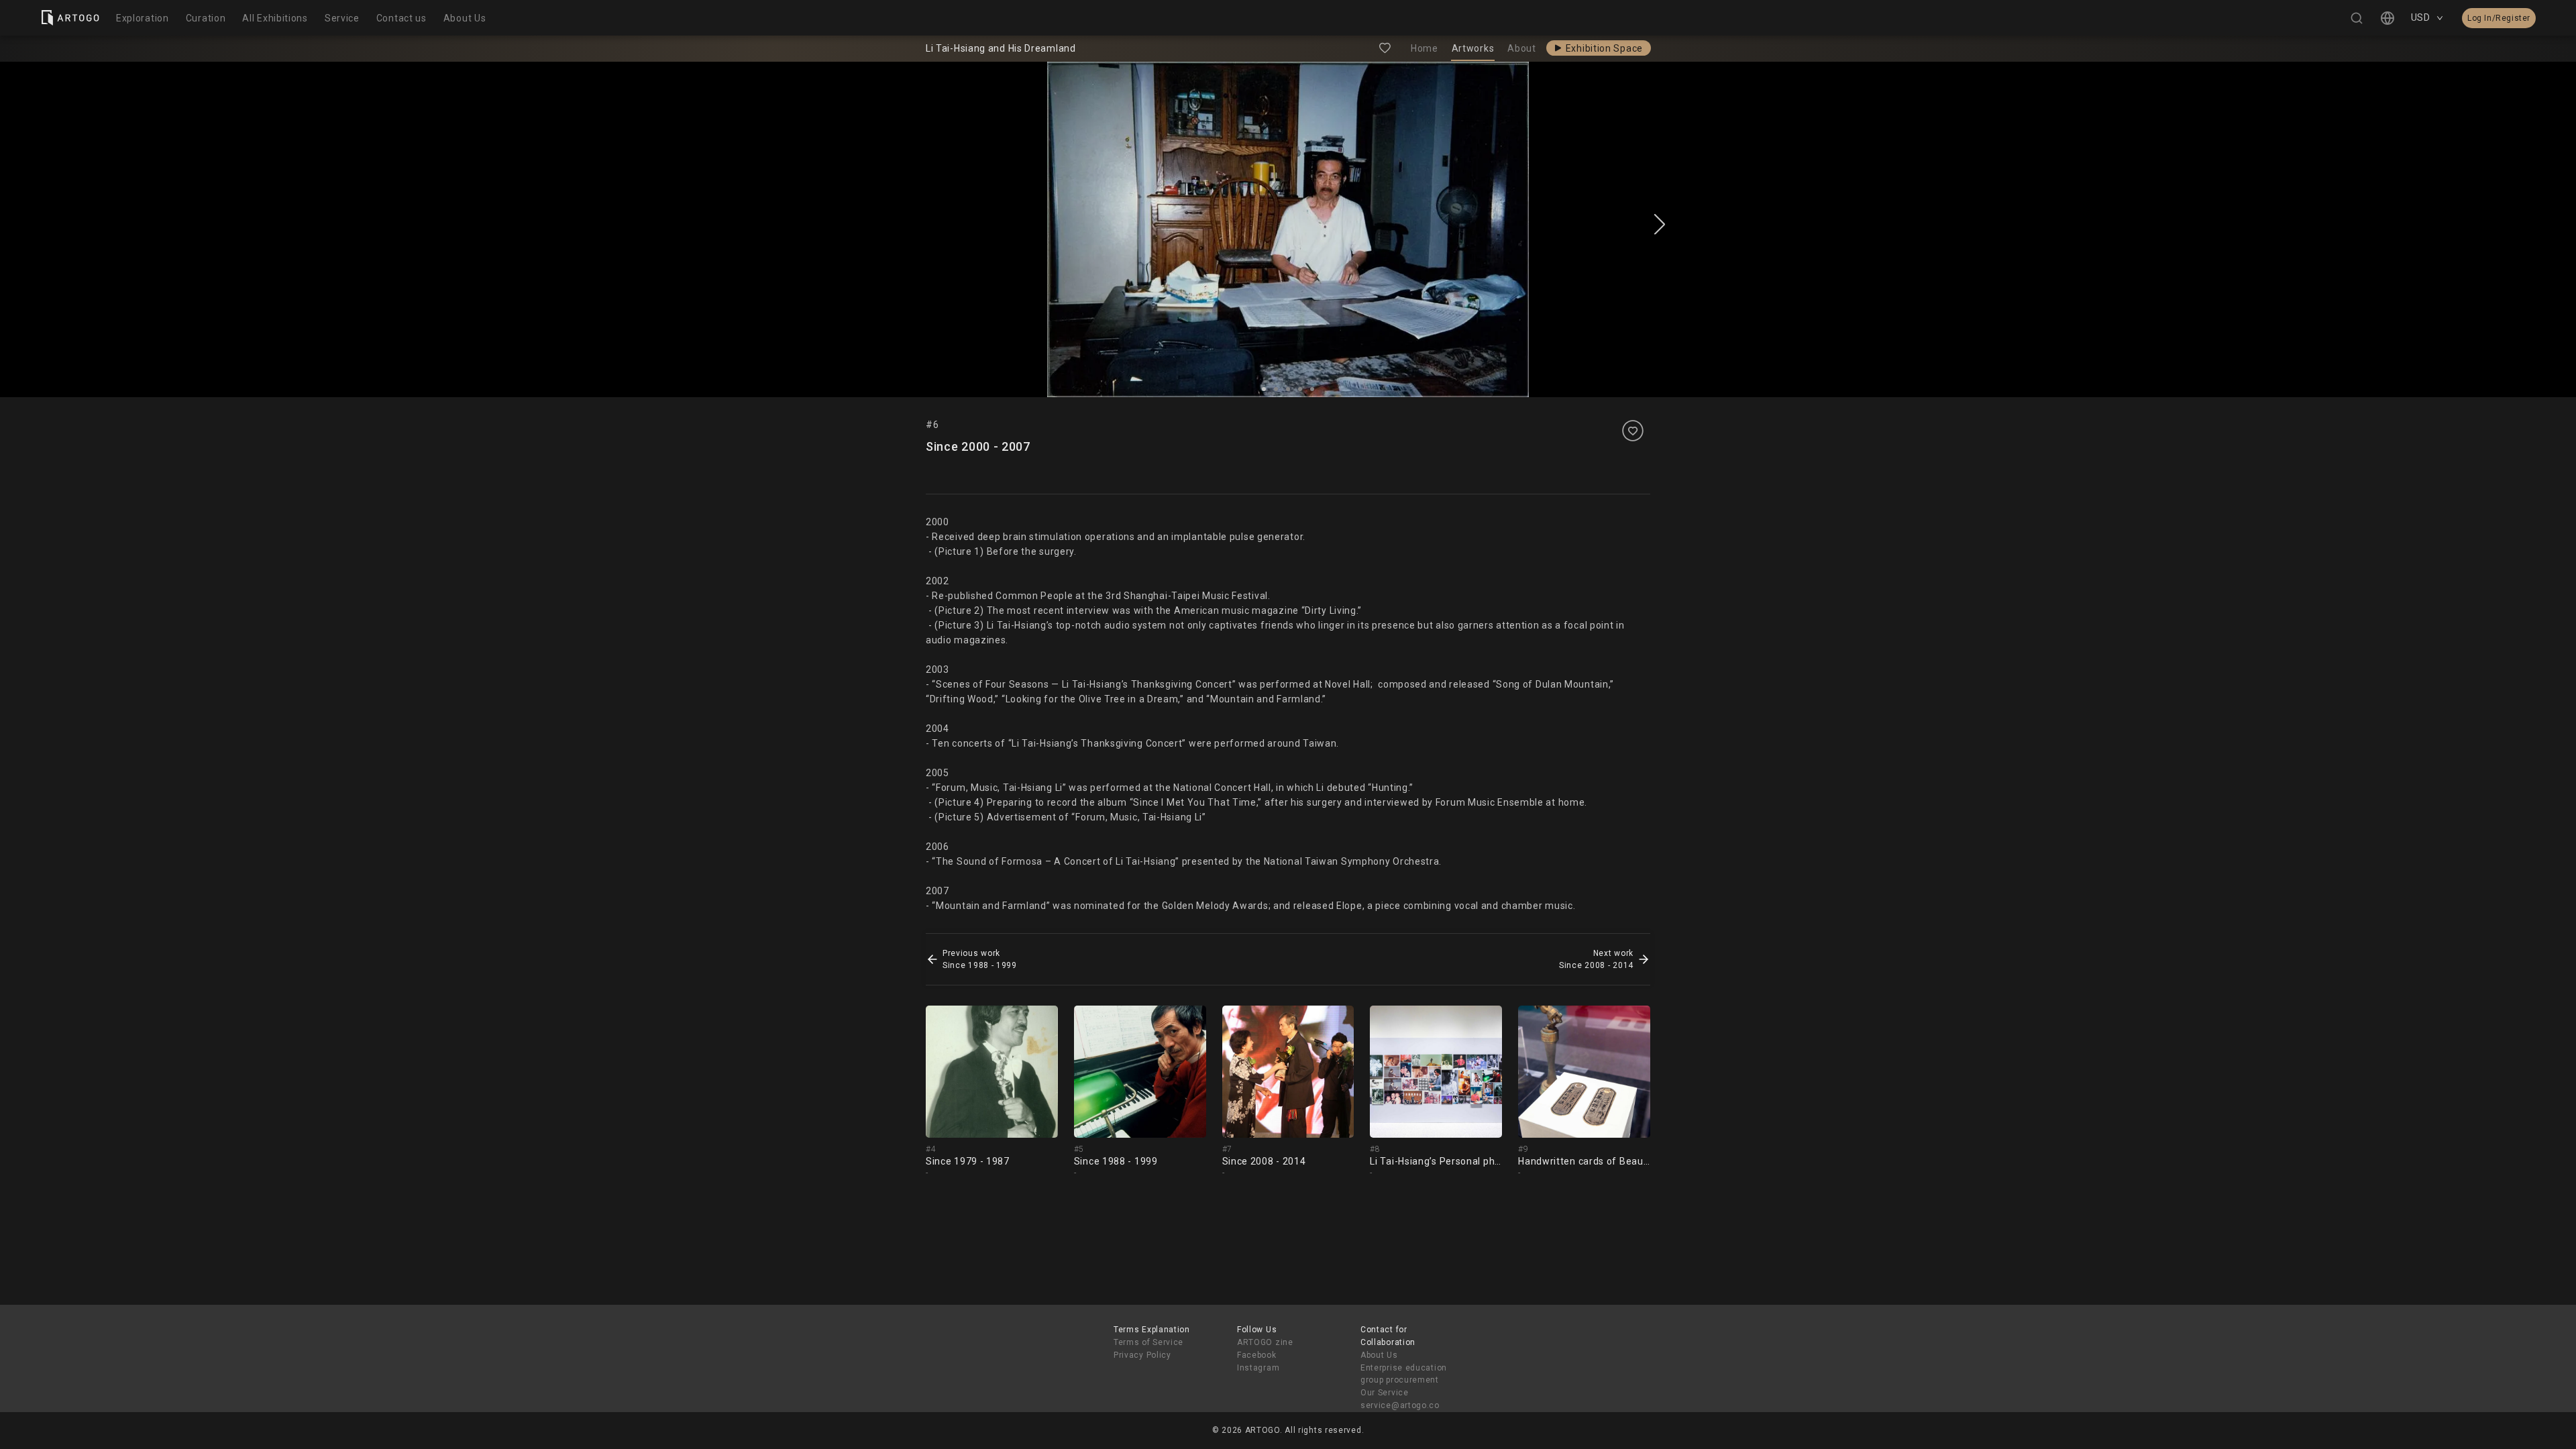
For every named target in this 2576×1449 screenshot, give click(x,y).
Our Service (1385, 1393)
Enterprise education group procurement (1404, 1374)
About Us (1379, 1355)
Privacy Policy (1142, 1355)
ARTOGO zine (1265, 1342)
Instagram (1258, 1368)
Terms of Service (1148, 1342)
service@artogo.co (1400, 1405)
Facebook (1257, 1355)
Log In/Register (2499, 18)
